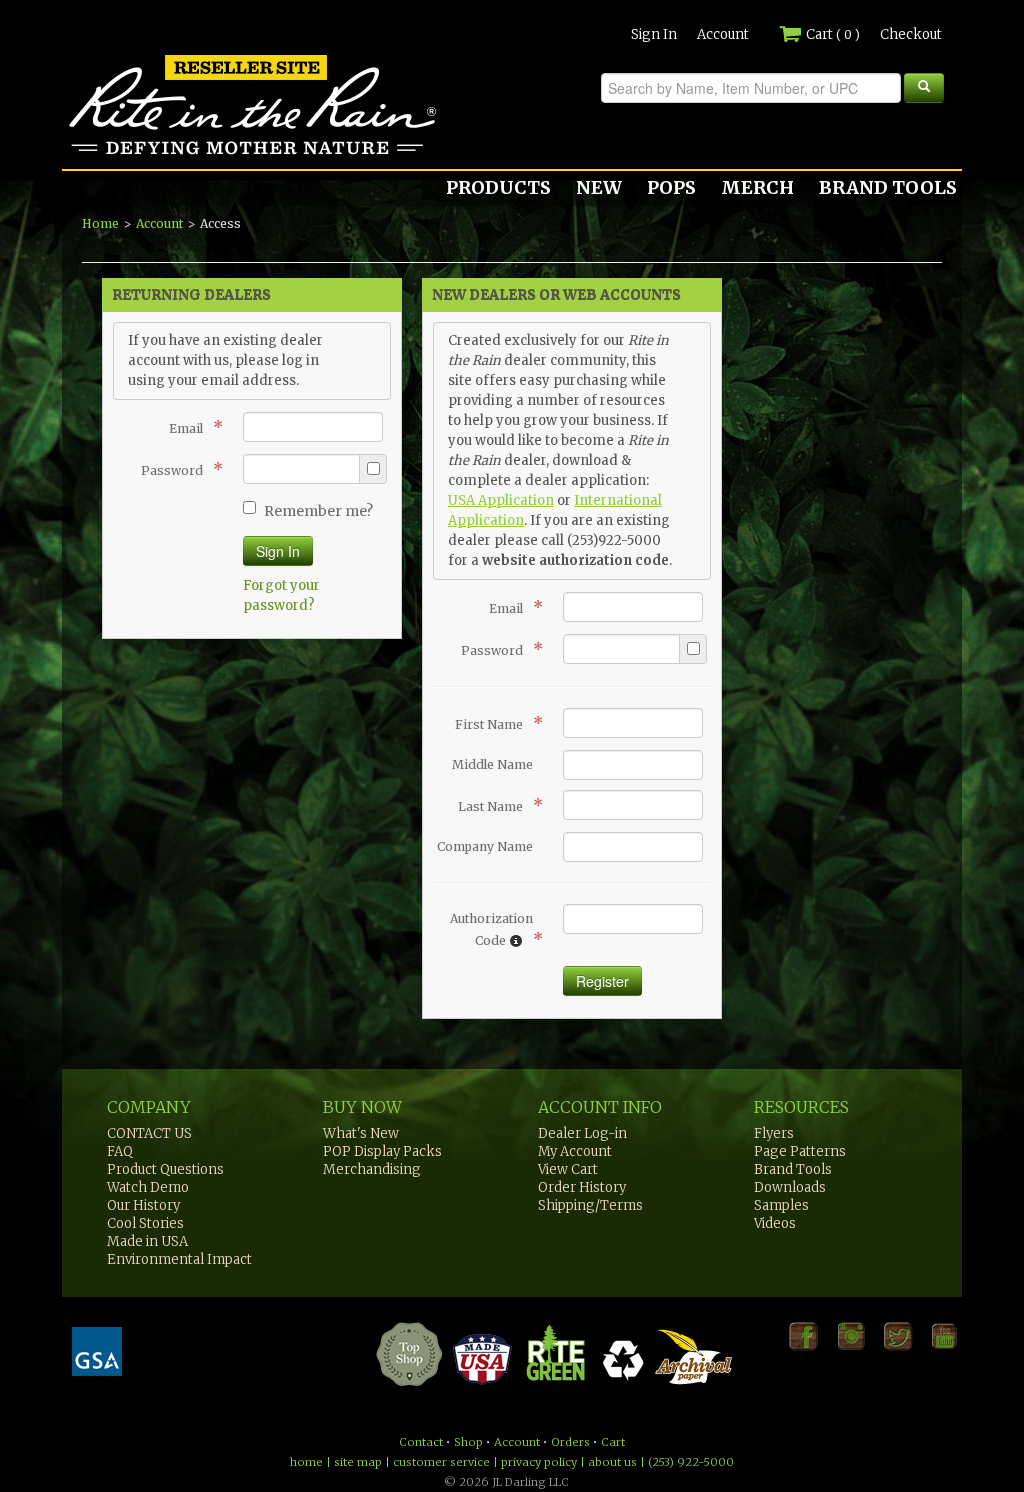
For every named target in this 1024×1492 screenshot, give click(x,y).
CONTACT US (149, 1133)
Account (723, 34)
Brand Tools (793, 1169)
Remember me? (318, 511)
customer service (441, 1462)
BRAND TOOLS (888, 187)
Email (191, 427)
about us (612, 1462)
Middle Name (492, 764)
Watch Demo (148, 1187)
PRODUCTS (498, 187)
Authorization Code (491, 930)
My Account (575, 1151)
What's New (361, 1133)
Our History (143, 1205)
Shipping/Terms (590, 1205)
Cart (831, 34)
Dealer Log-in (582, 1133)
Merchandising (372, 1169)
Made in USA (147, 1241)
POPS (671, 187)
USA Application (501, 500)
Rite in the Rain (134, 154)
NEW (599, 187)
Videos (775, 1223)
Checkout (911, 34)
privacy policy (539, 1462)
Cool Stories (145, 1223)
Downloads (790, 1187)
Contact (421, 1442)
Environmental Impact (179, 1259)
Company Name (485, 846)
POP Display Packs (382, 1151)
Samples (781, 1205)
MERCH (757, 187)
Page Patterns (800, 1151)
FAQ (120, 1151)
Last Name (495, 805)
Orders (570, 1442)
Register (602, 981)
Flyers (774, 1133)
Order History (582, 1187)
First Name (494, 723)
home (306, 1462)
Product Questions (165, 1169)
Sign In (654, 34)
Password (177, 469)
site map (358, 1462)
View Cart (568, 1169)
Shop (468, 1442)
